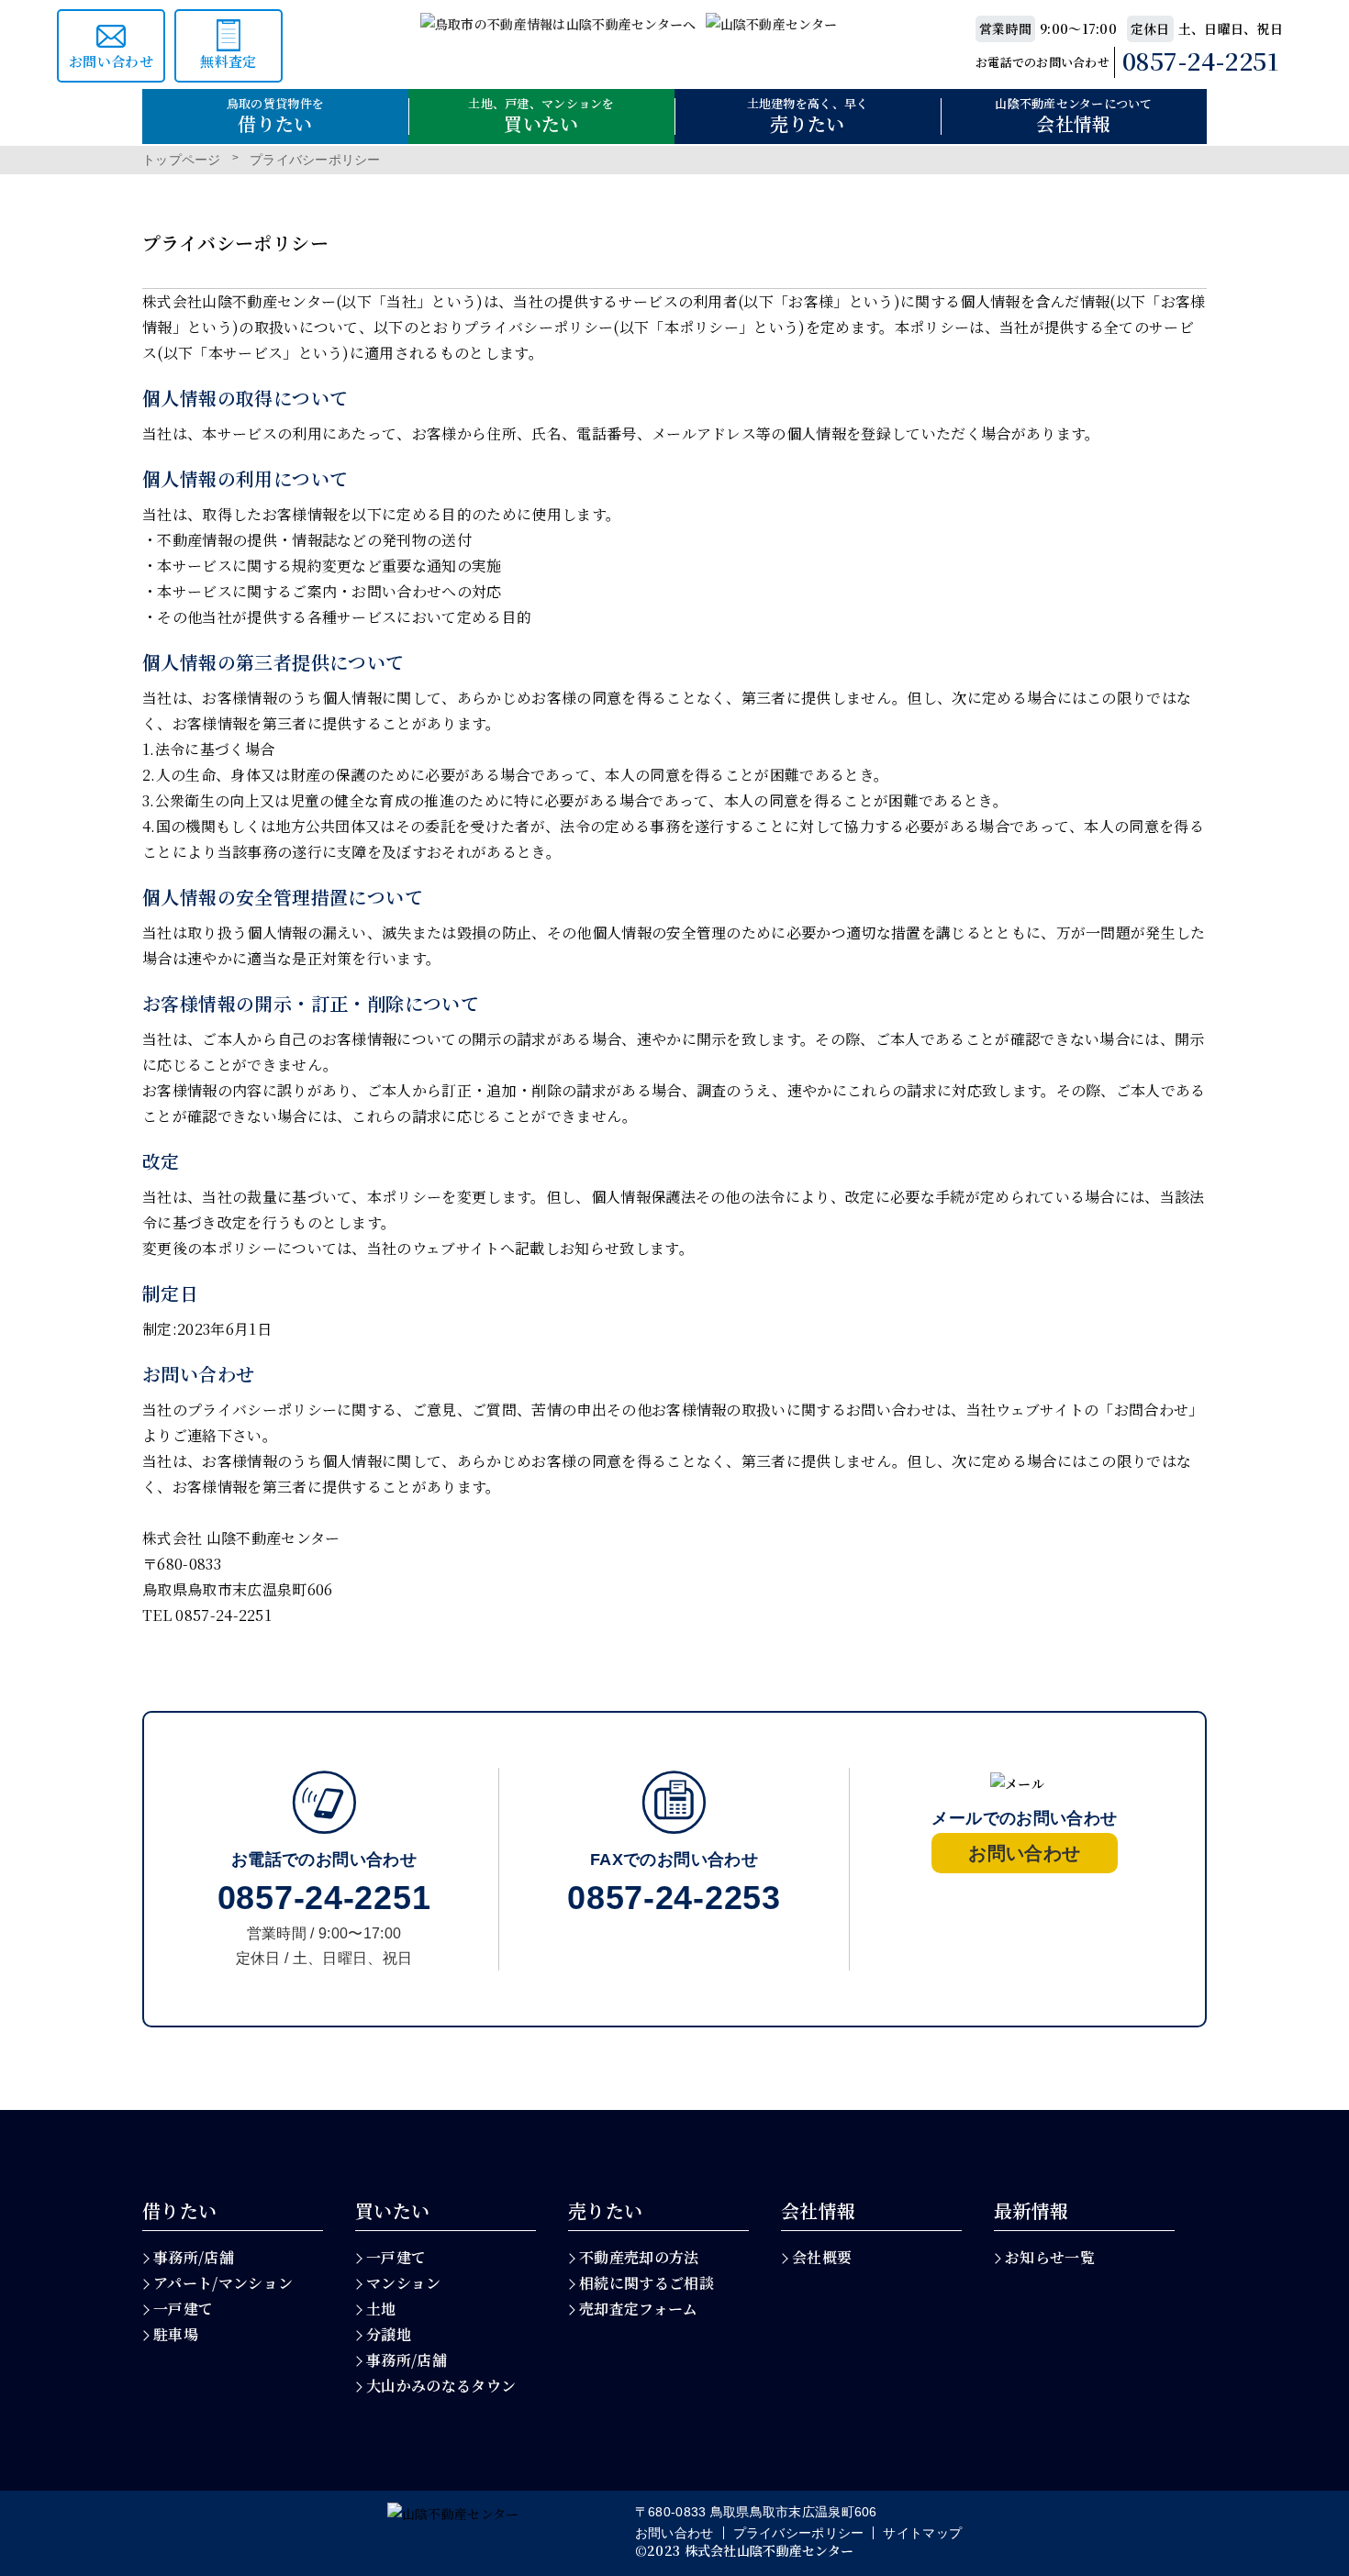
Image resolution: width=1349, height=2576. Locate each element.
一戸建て (183, 2309)
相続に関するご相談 (647, 2283)
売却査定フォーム (639, 2309)
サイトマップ (922, 2533)
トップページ (182, 160)
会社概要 (822, 2257)
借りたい (180, 2211)
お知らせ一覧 (1050, 2257)
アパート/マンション (223, 2283)
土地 (381, 2309)
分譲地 (389, 2334)
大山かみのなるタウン (441, 2386)
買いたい (393, 2211)
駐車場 (176, 2334)
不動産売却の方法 (639, 2257)
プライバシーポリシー (799, 2533)
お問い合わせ (674, 2533)
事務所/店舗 (194, 2257)
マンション (404, 2283)
